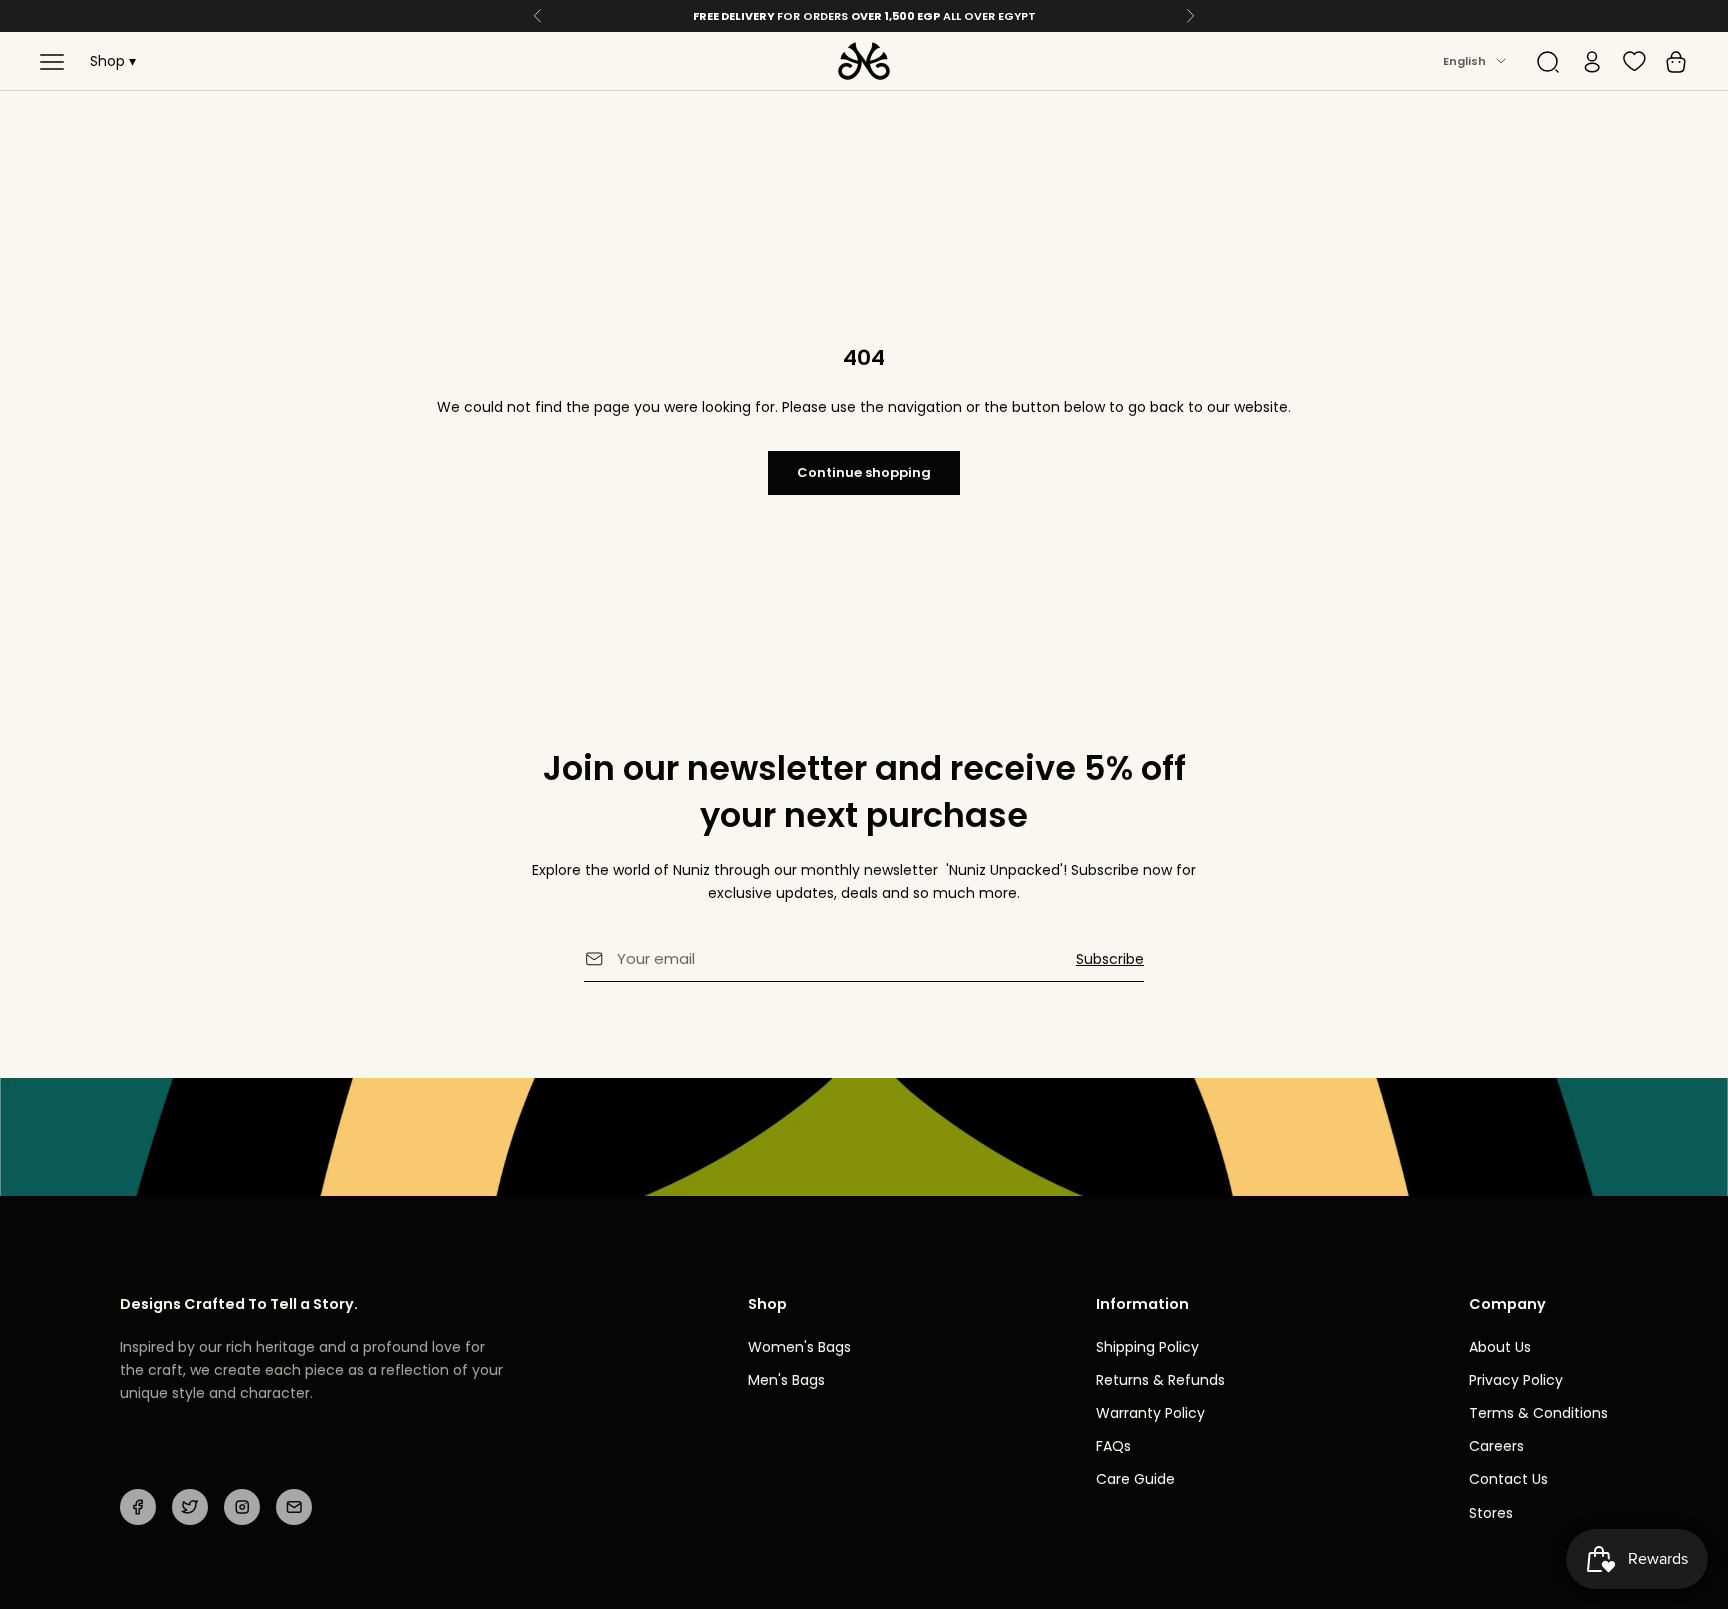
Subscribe (1110, 959)
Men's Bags (786, 1380)
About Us (1500, 1347)
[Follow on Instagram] (242, 1507)
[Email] (294, 1507)
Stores (1491, 1513)
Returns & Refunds (1160, 1380)
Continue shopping (864, 472)
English (1464, 61)
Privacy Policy (1516, 1380)
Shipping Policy (1147, 1347)
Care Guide (1135, 1479)
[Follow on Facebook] (138, 1507)
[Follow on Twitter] (190, 1507)
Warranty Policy (1150, 1413)
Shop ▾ (113, 61)
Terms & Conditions (1538, 1413)
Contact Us (1508, 1479)
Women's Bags (799, 1347)
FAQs (1113, 1446)
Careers (1496, 1446)
